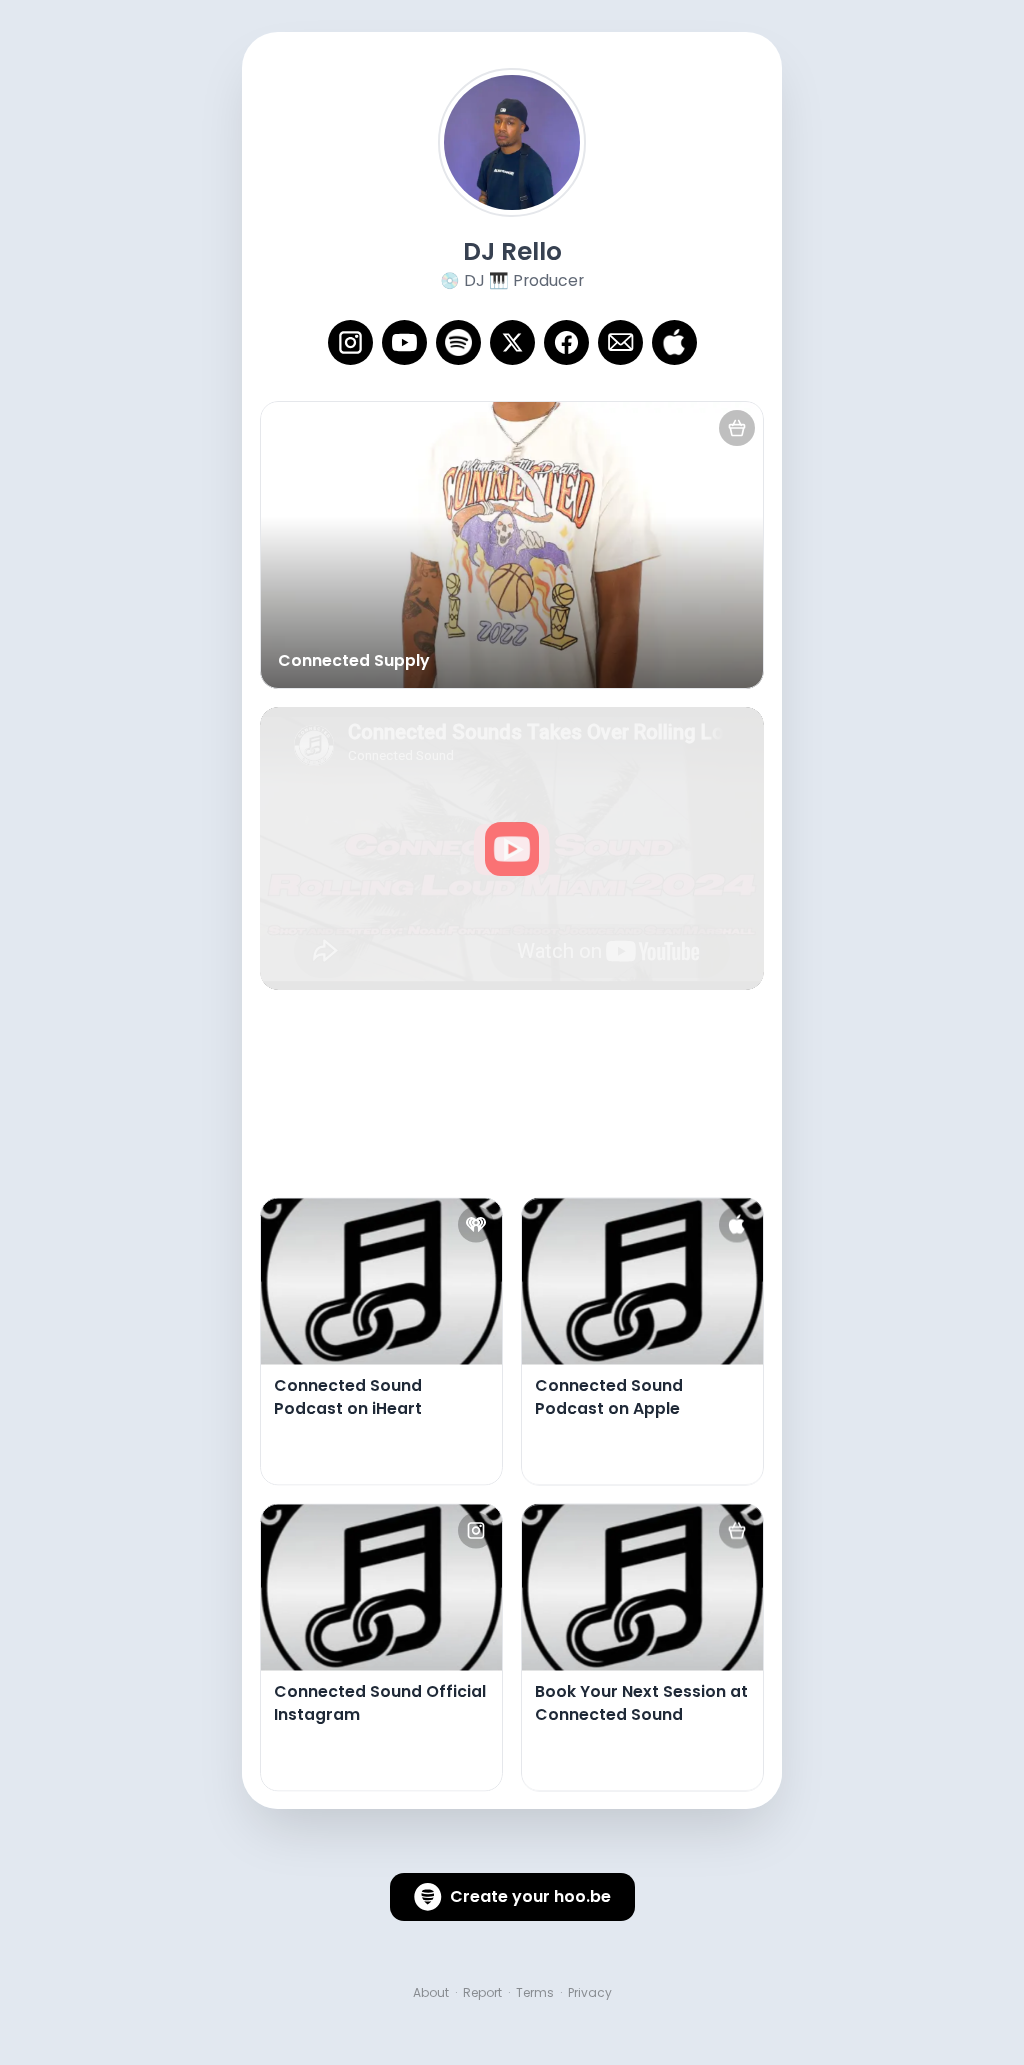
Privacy (590, 1993)
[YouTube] (404, 342)
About (431, 1993)
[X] (512, 342)
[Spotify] (458, 342)
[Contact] (620, 342)
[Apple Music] (674, 342)
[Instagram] (350, 342)
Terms (535, 1993)
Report (482, 1993)
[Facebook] (566, 342)
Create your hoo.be (530, 1896)
